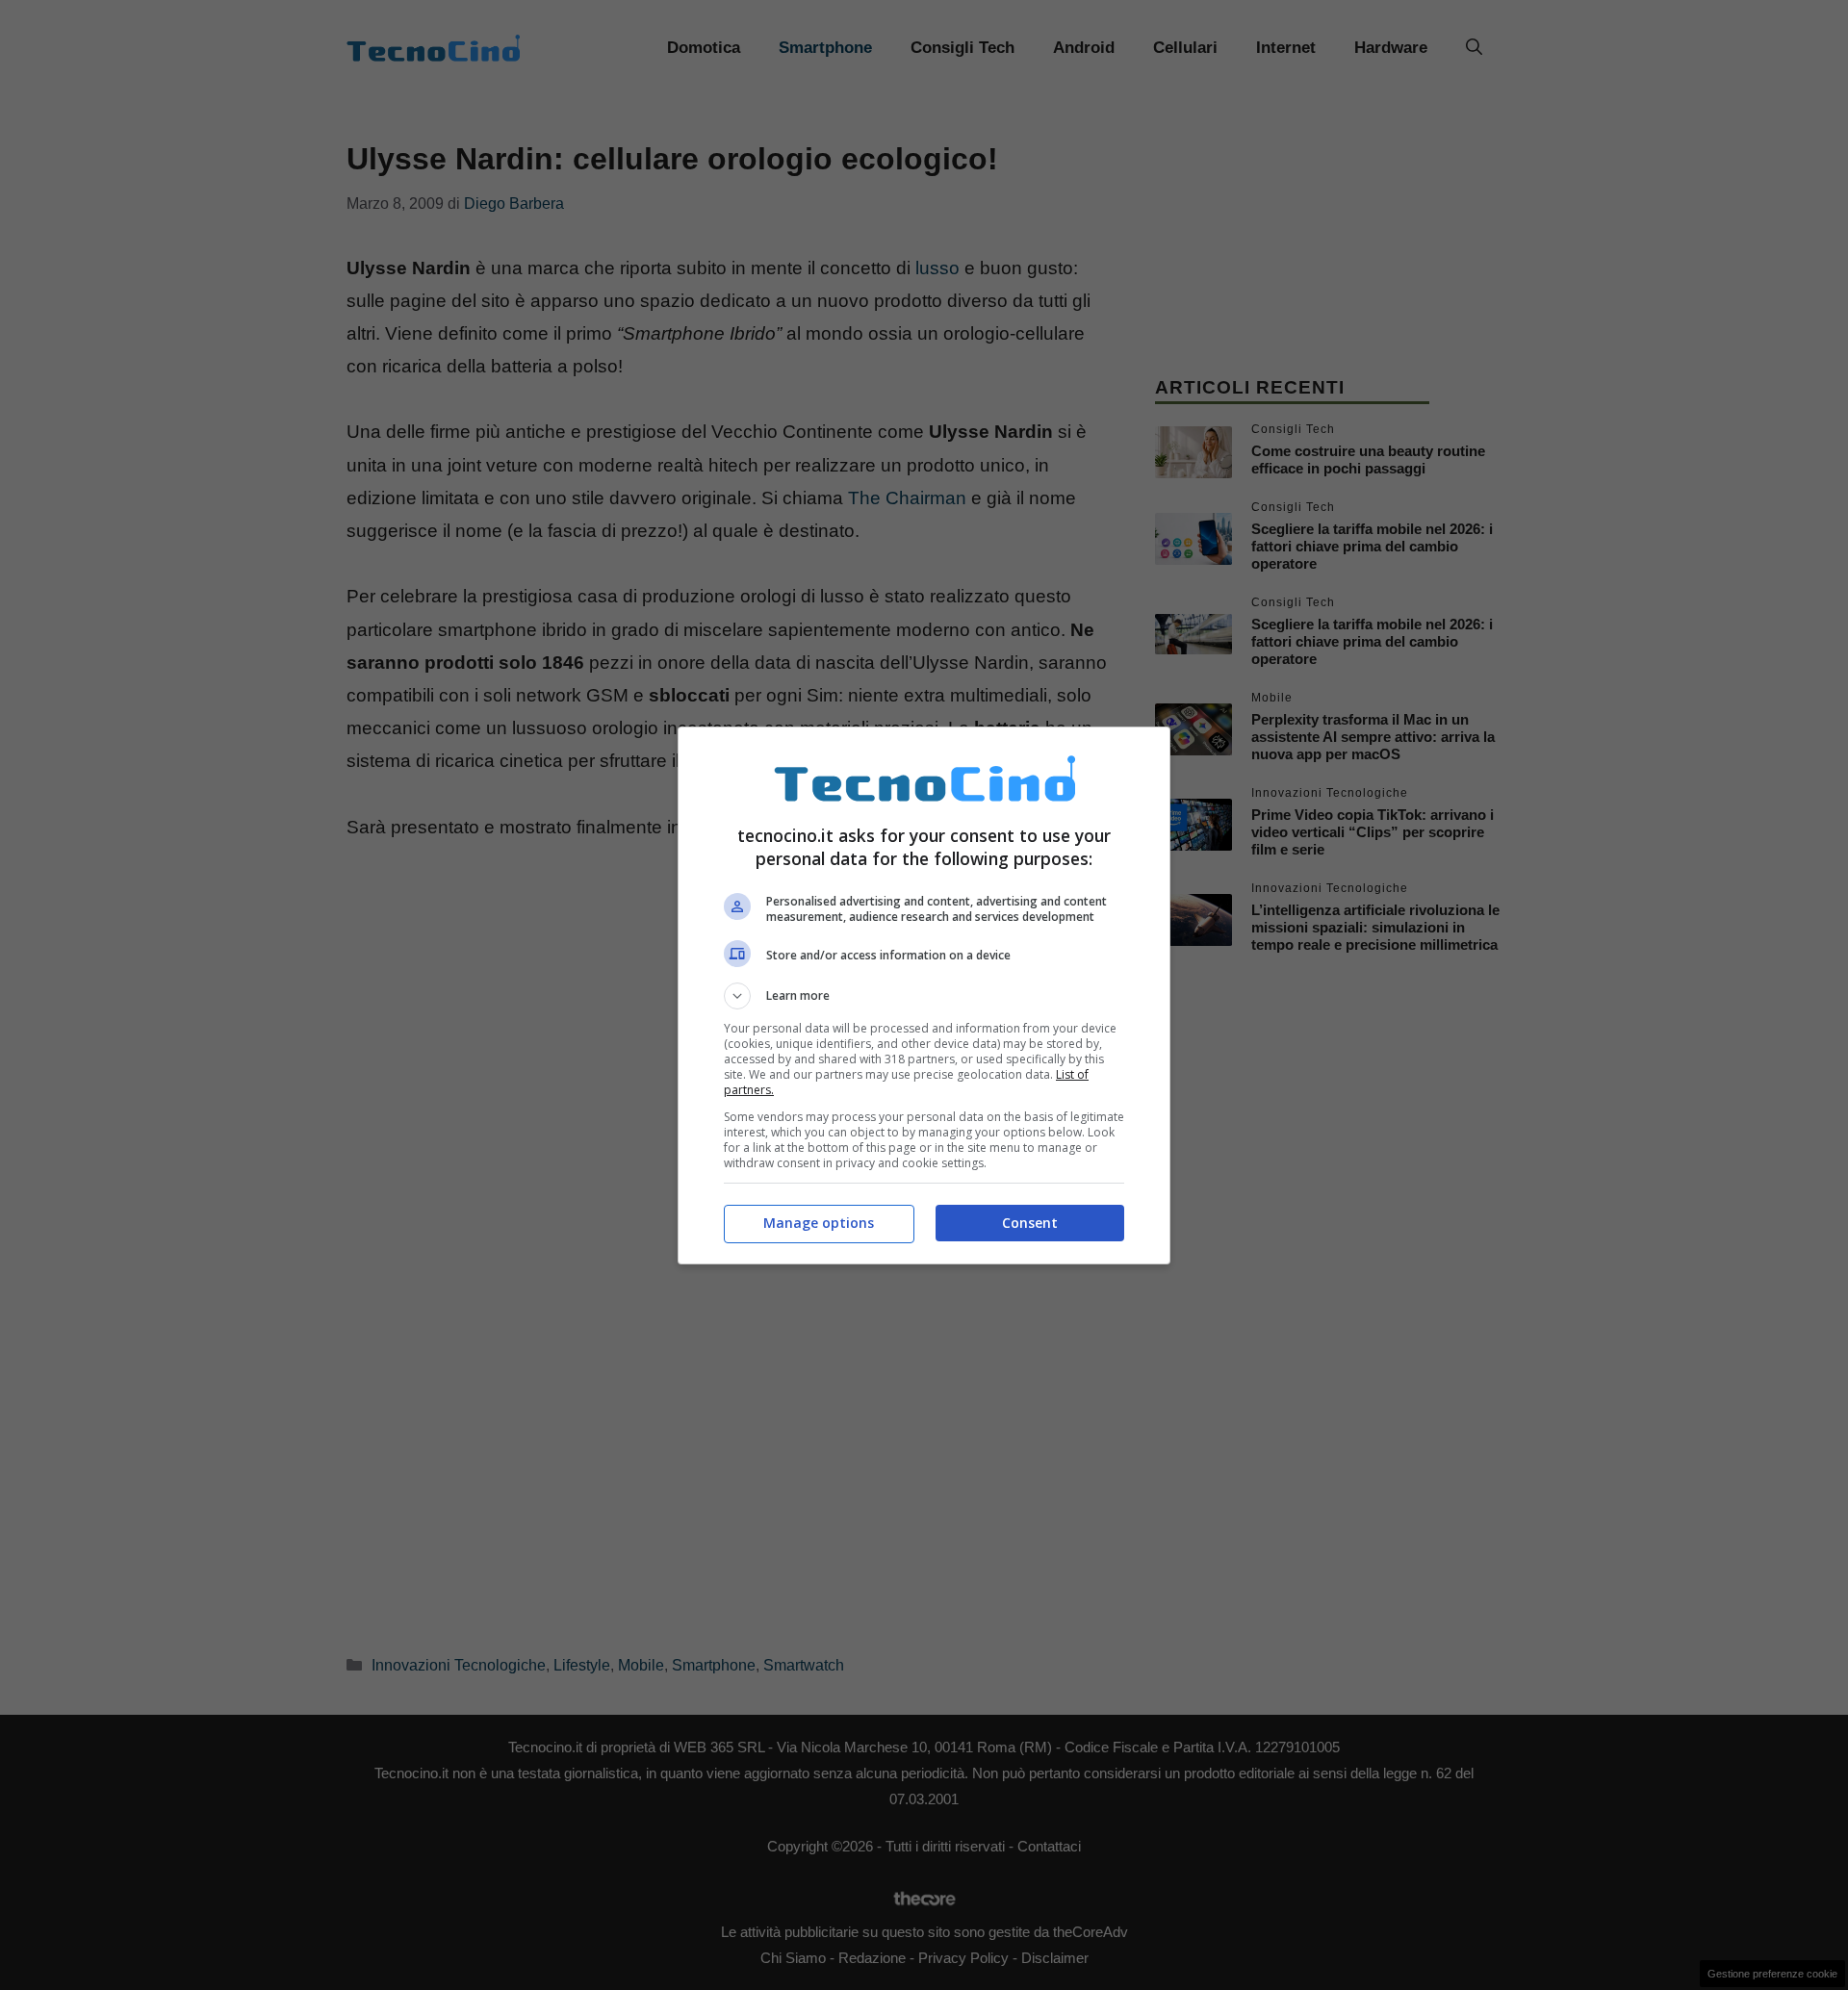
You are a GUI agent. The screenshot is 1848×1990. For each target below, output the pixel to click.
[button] (924, 996)
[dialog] (924, 995)
